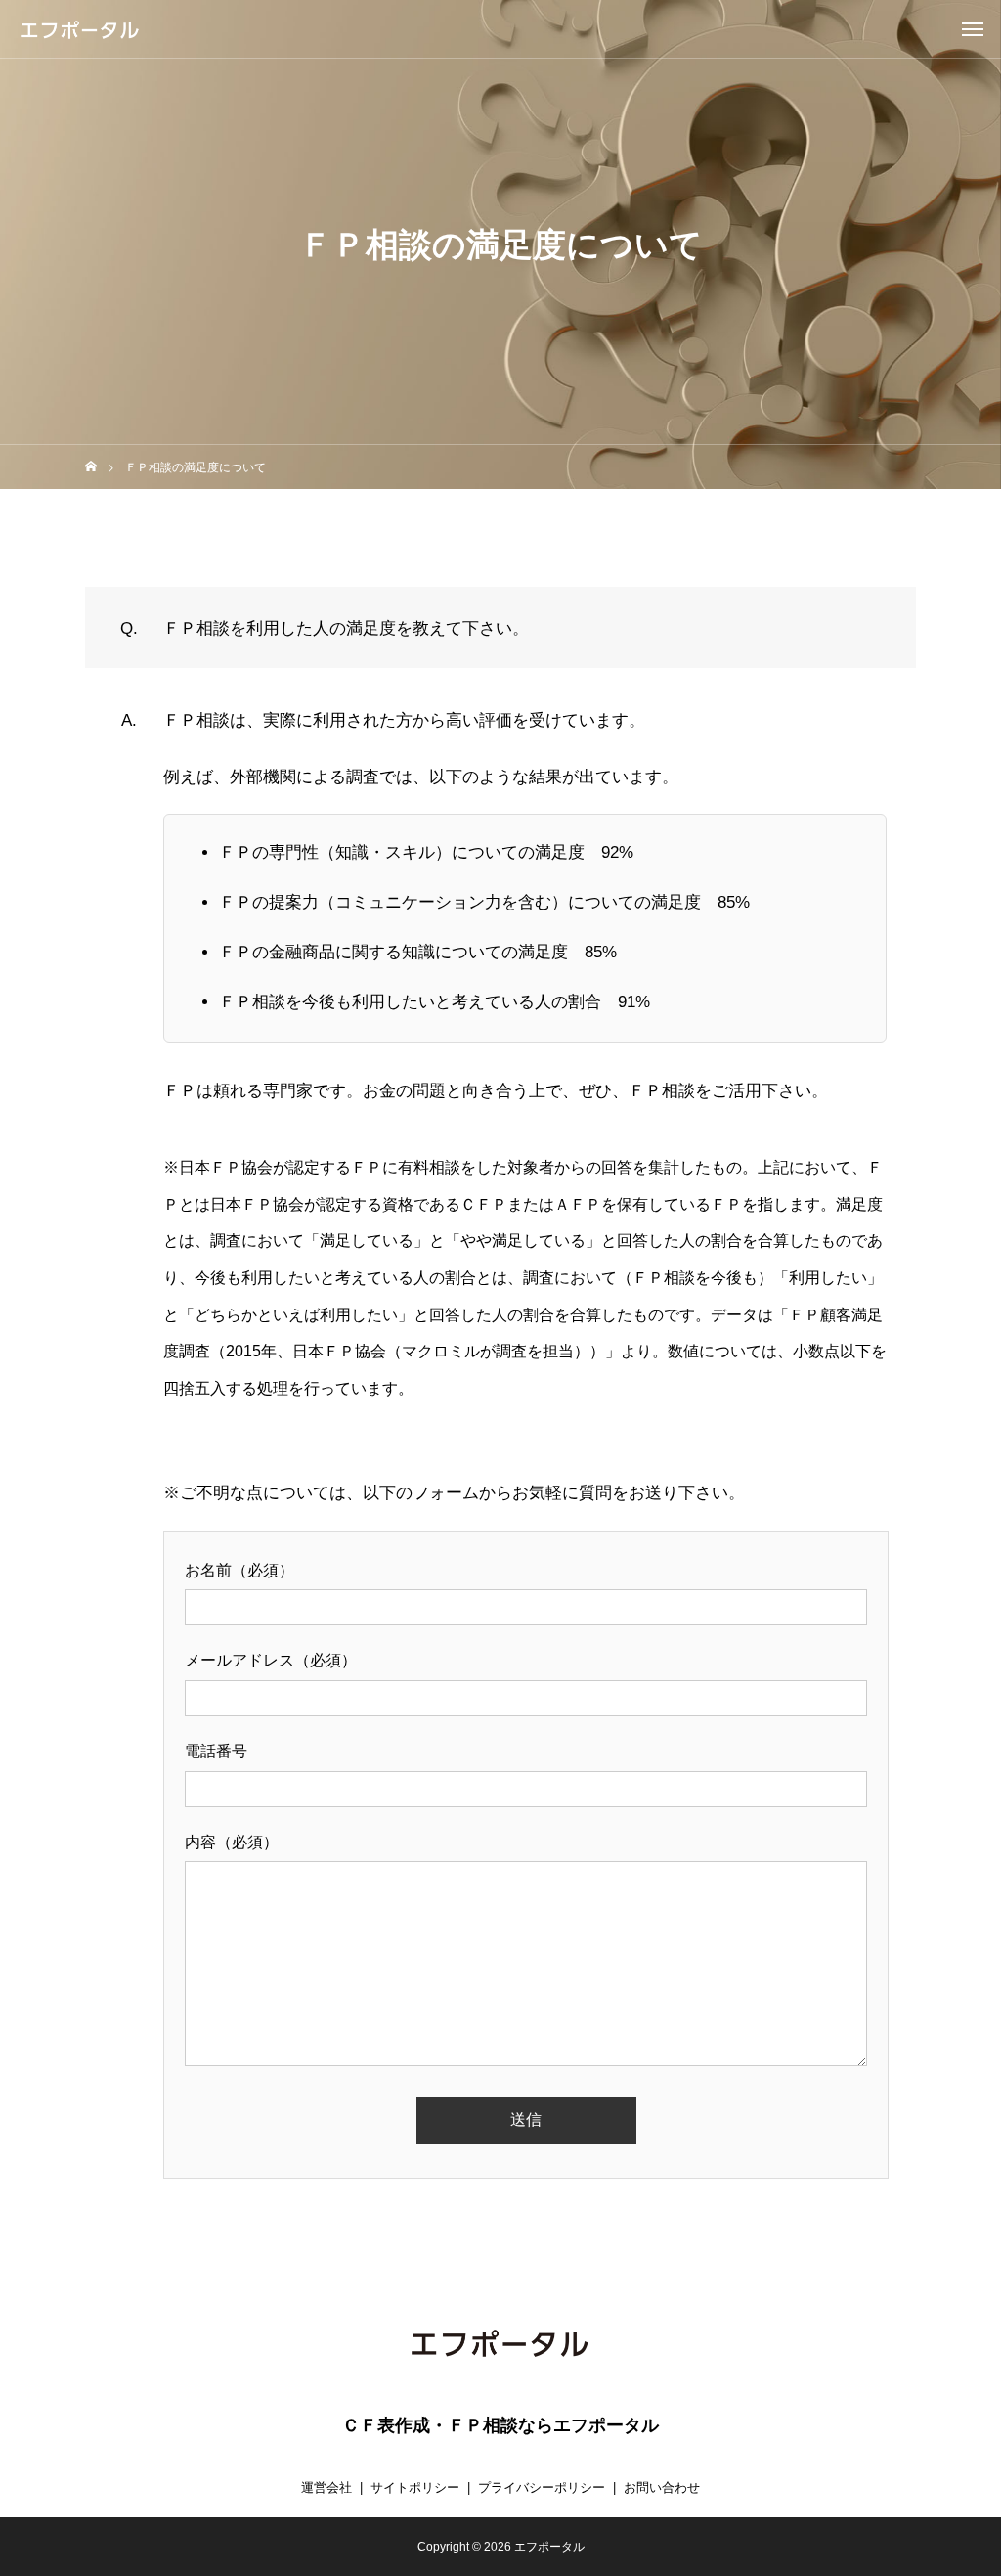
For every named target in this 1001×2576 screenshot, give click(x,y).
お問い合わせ (662, 2487)
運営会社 (326, 2487)
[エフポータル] (80, 30)
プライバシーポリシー (542, 2487)
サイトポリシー (415, 2487)
